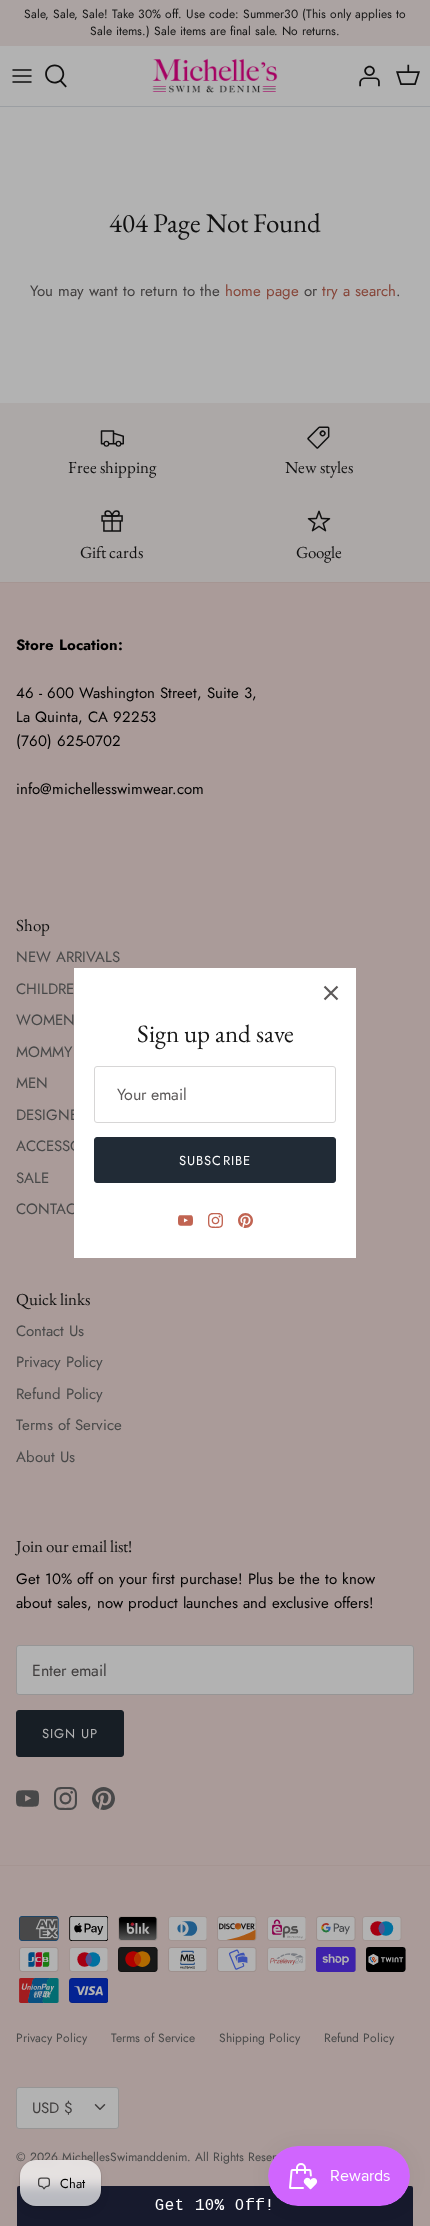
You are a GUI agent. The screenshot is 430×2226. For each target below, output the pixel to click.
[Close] (331, 993)
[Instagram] (215, 1220)
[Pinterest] (245, 1220)
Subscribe (214, 1160)
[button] (215, 2206)
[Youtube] (185, 1220)
